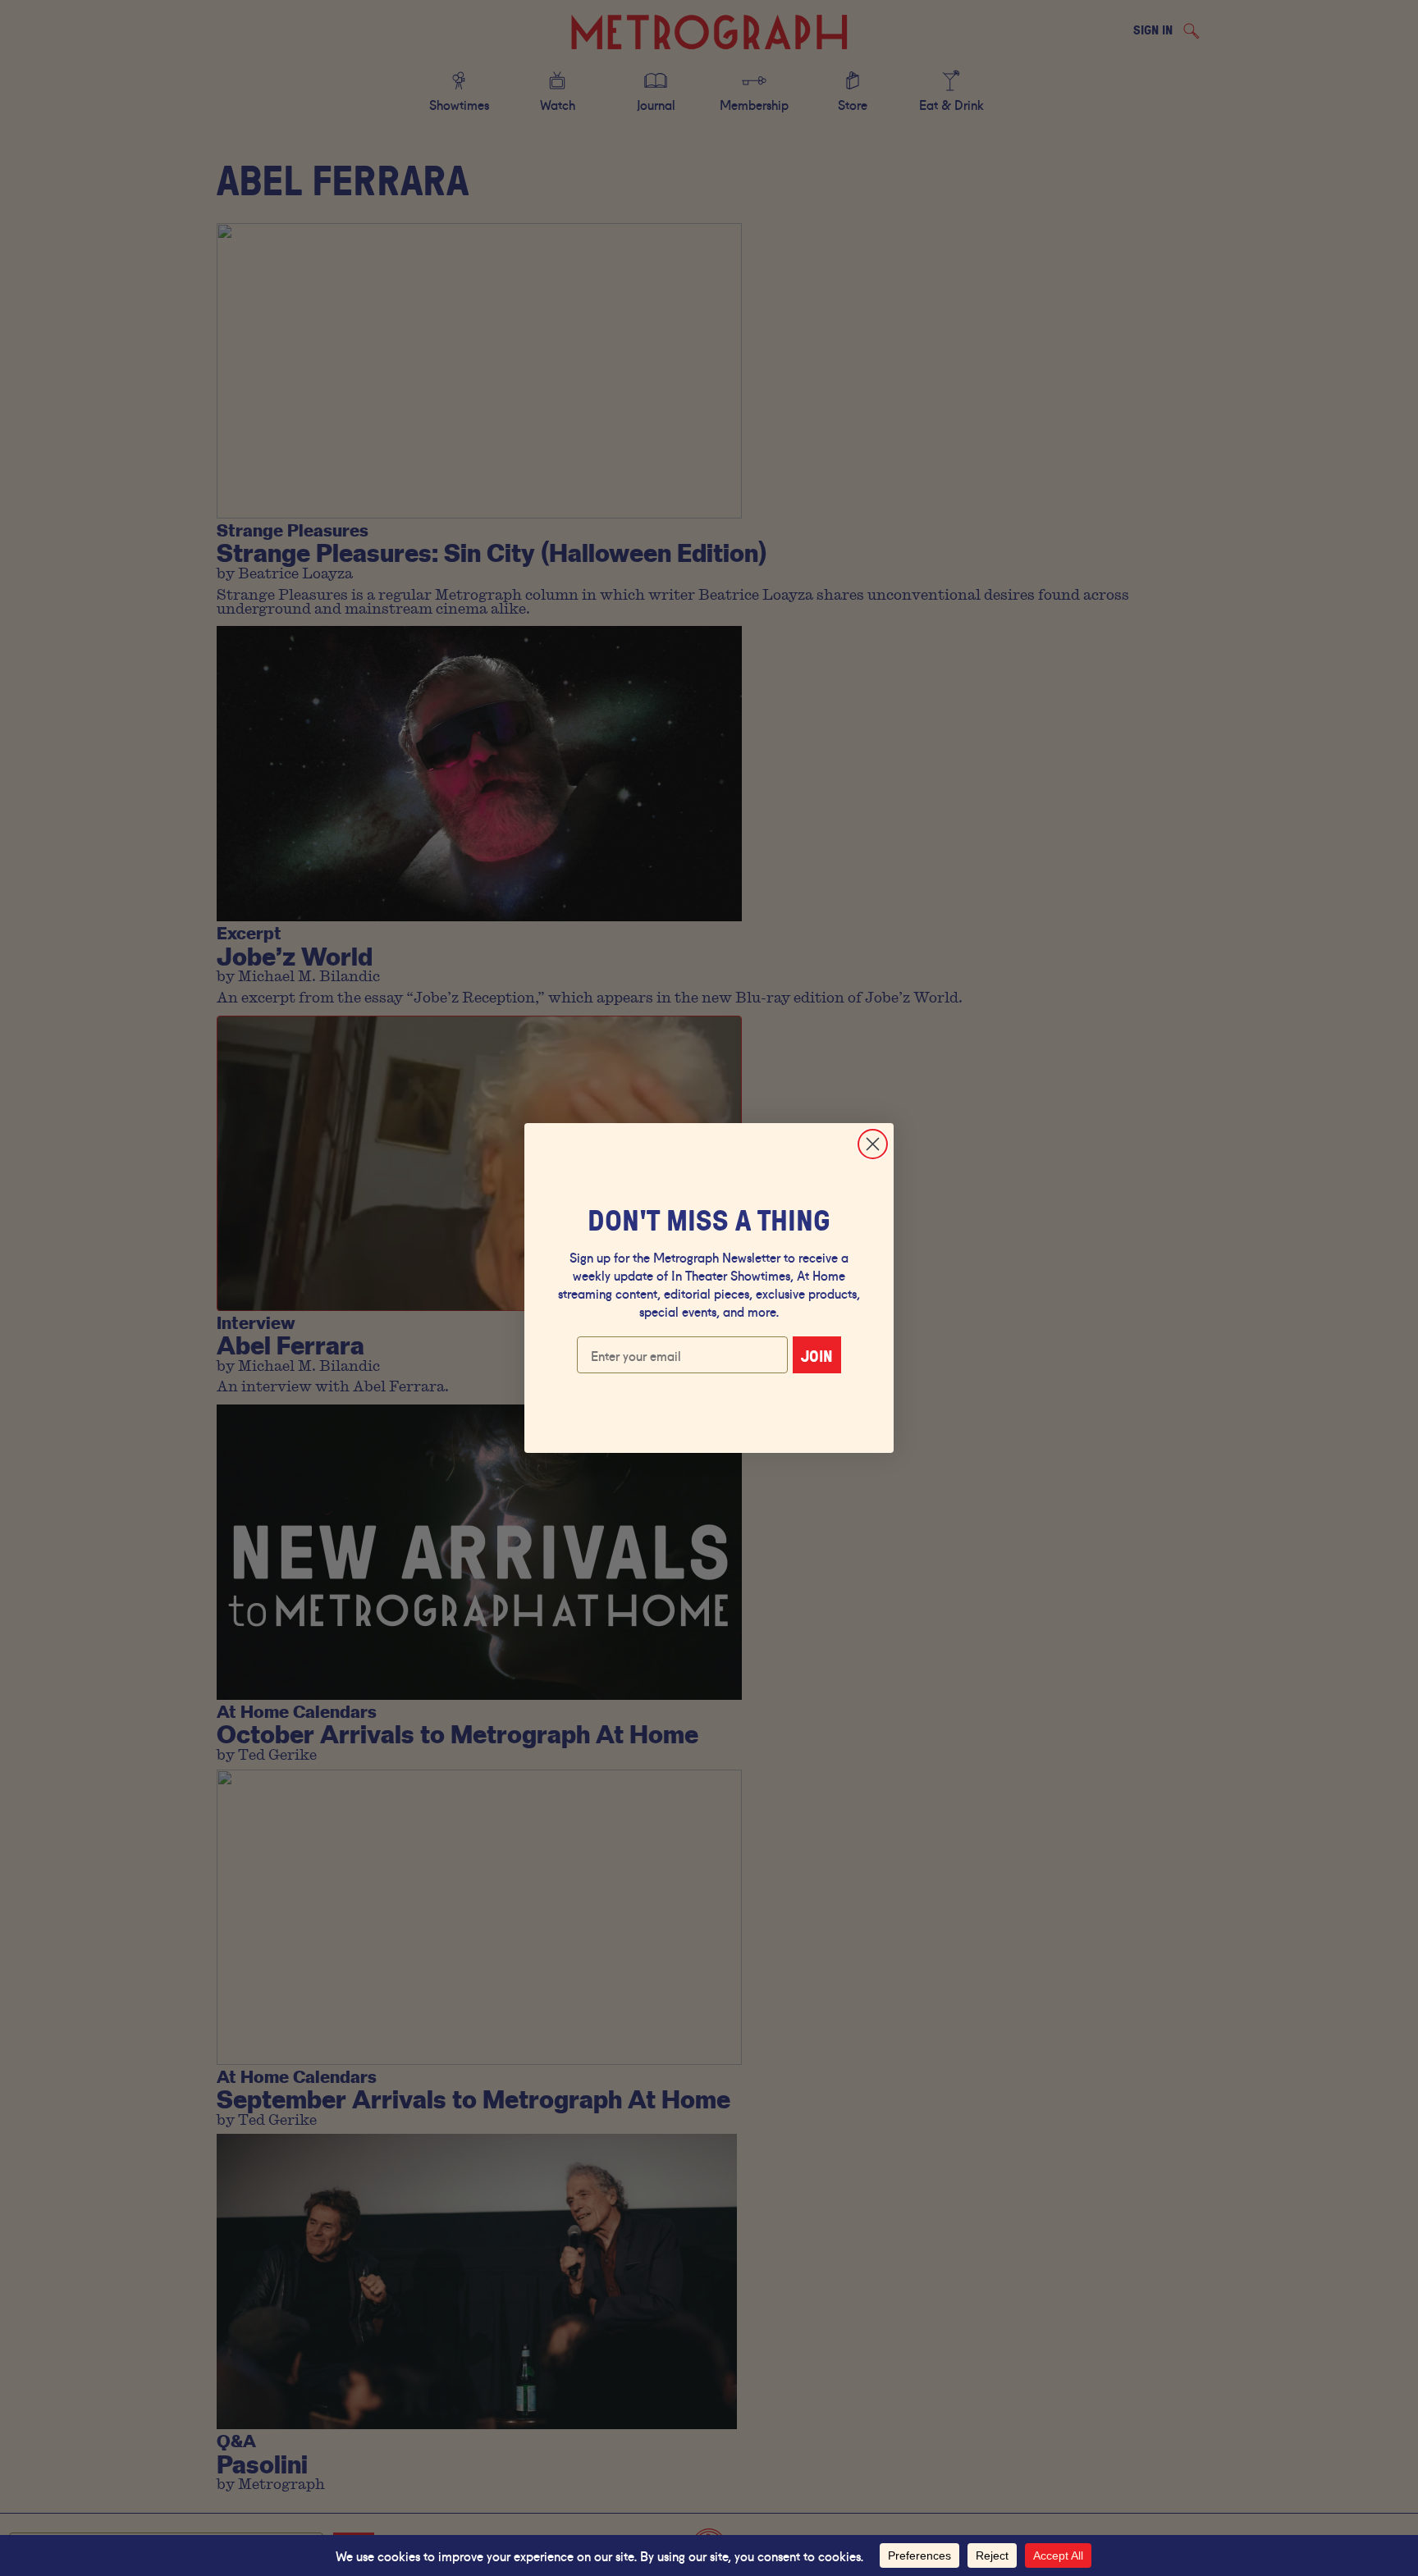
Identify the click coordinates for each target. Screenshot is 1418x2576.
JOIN (817, 1355)
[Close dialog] (873, 1144)
